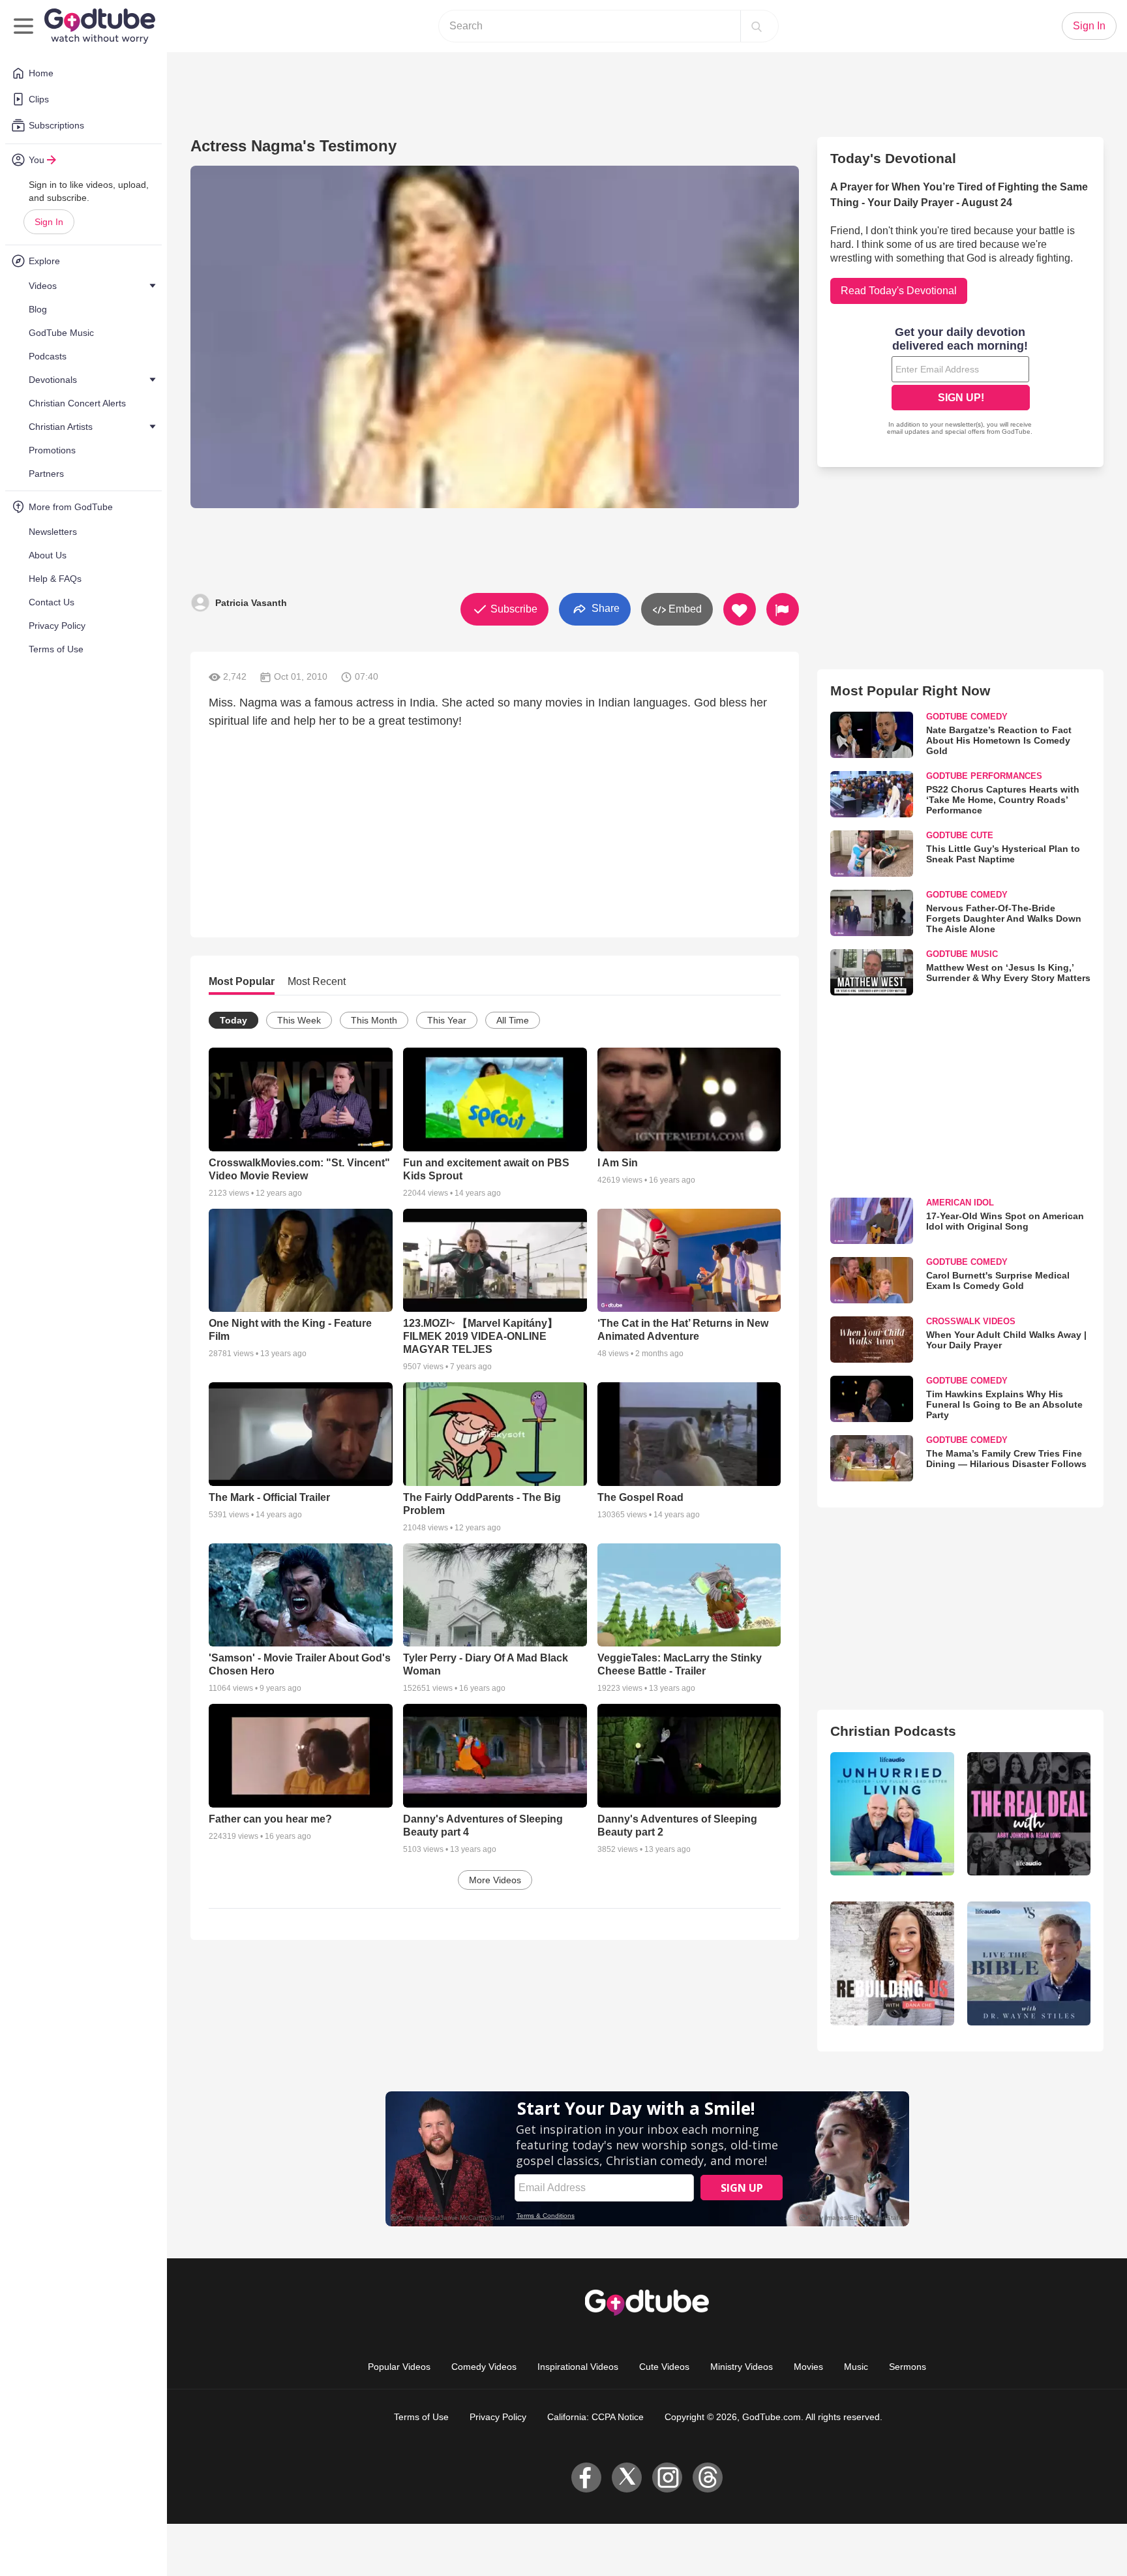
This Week (299, 1020)
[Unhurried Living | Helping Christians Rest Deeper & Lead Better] (892, 1814)
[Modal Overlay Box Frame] (961, 382)
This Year (447, 1020)
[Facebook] (586, 2478)
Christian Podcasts (893, 1731)
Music (856, 2367)
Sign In (49, 222)
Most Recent (317, 981)
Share (604, 608)
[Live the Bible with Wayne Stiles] (1029, 1963)
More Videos (495, 1880)
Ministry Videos (742, 2367)
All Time (513, 1020)
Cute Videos (664, 2367)
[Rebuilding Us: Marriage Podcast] (892, 1963)
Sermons (908, 2367)
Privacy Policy (498, 2417)
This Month (374, 1020)
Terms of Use (421, 2417)
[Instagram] (667, 2478)
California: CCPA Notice (595, 2417)
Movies (808, 2367)
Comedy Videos (484, 2367)
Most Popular (242, 981)
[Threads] (708, 2478)
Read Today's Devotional (899, 291)
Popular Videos (399, 2367)
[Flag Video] (783, 609)
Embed (684, 609)
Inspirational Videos (578, 2367)
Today (233, 1020)
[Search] (757, 26)
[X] (627, 2478)
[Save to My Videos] (740, 609)
